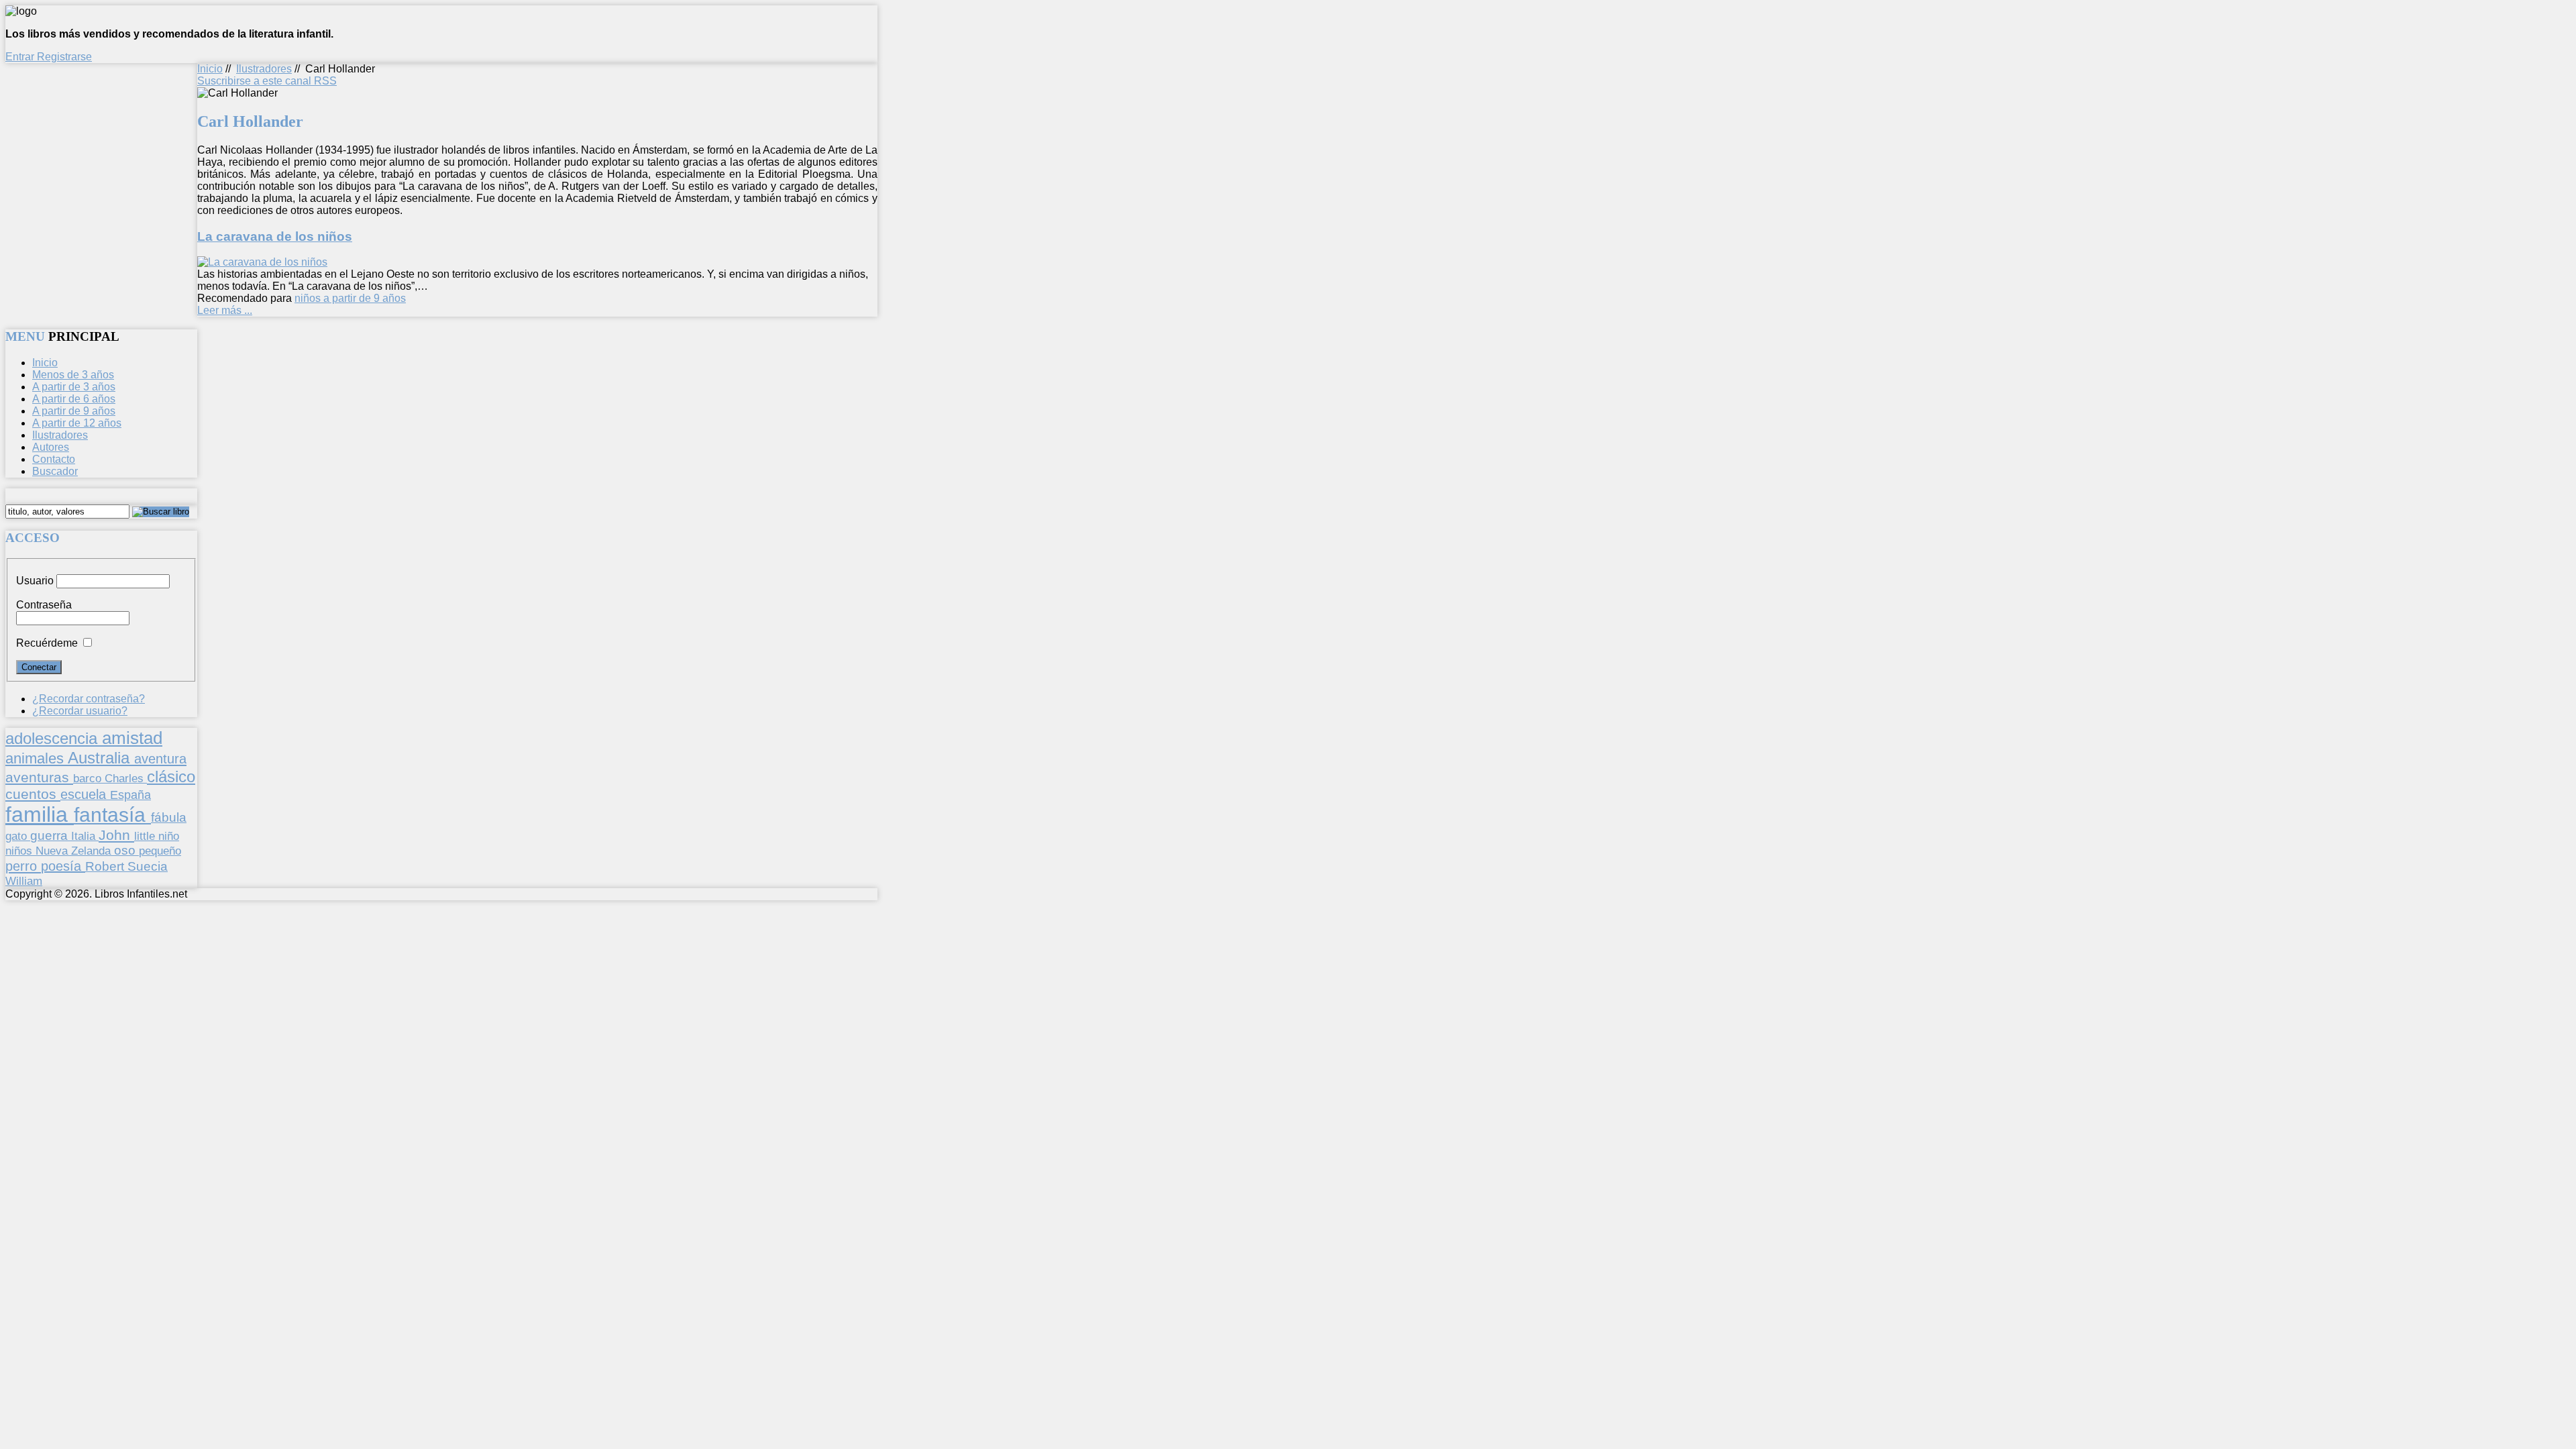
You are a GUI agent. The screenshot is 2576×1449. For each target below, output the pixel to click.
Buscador (55, 471)
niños (20, 851)
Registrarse (64, 57)
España (130, 795)
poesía (63, 866)
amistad (132, 738)
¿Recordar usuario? (80, 711)
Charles (126, 779)
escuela (85, 794)
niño (169, 836)
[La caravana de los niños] (262, 262)
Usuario (35, 581)
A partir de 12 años (77, 423)
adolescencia (54, 739)
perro (23, 866)
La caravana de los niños (275, 236)
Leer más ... (225, 310)
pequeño (160, 851)
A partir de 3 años (74, 387)
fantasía (112, 815)
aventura (160, 758)
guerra (51, 836)
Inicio (210, 69)
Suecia (148, 866)
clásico (171, 776)
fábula (169, 817)
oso (126, 850)
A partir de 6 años (74, 399)
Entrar (21, 57)
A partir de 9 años (74, 411)
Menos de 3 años (73, 375)
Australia (101, 758)
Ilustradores (264, 69)
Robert (106, 866)
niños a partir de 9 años (350, 298)
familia (40, 814)
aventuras (39, 777)
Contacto (54, 459)
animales (37, 758)
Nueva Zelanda (75, 851)
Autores (51, 447)
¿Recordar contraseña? (89, 699)
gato (18, 836)
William (24, 881)
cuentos (33, 794)
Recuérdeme (47, 643)
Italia (85, 836)
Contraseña (44, 605)
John (116, 835)
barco (89, 778)
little (146, 836)
